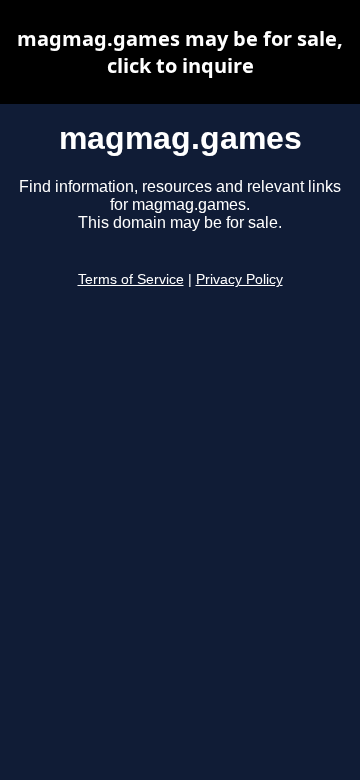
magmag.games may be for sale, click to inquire (180, 52)
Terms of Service (131, 279)
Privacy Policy (239, 279)
